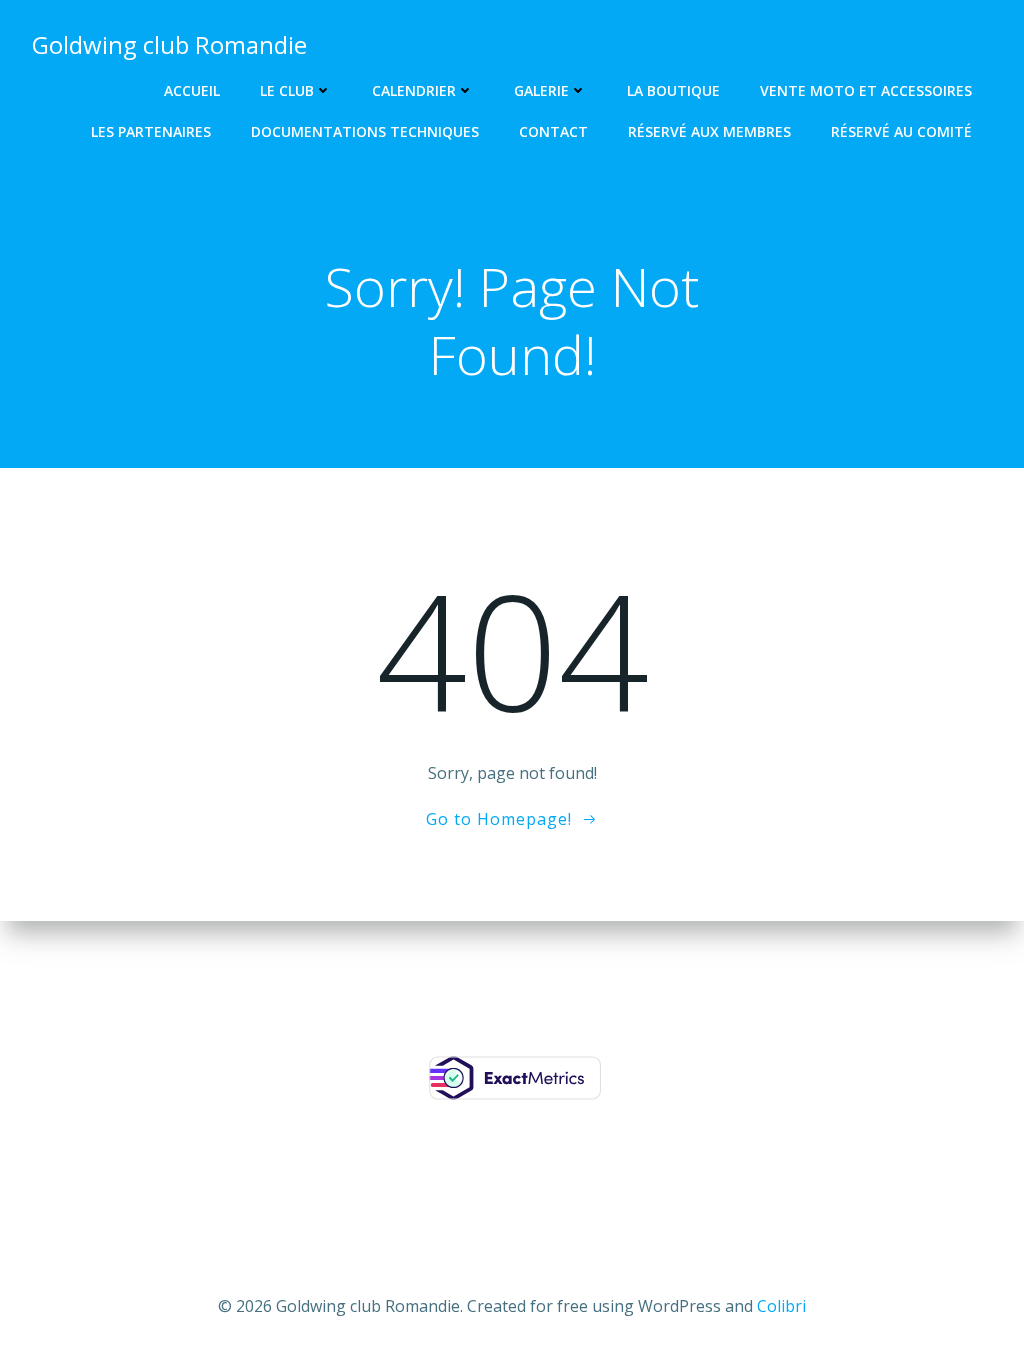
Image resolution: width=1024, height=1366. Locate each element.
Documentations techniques (365, 131)
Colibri (781, 1306)
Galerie (541, 90)
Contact (553, 131)
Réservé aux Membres (709, 131)
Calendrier (414, 90)
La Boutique (673, 90)
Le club (287, 90)
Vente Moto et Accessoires (866, 90)
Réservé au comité (901, 131)
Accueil (192, 90)
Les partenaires (151, 131)
